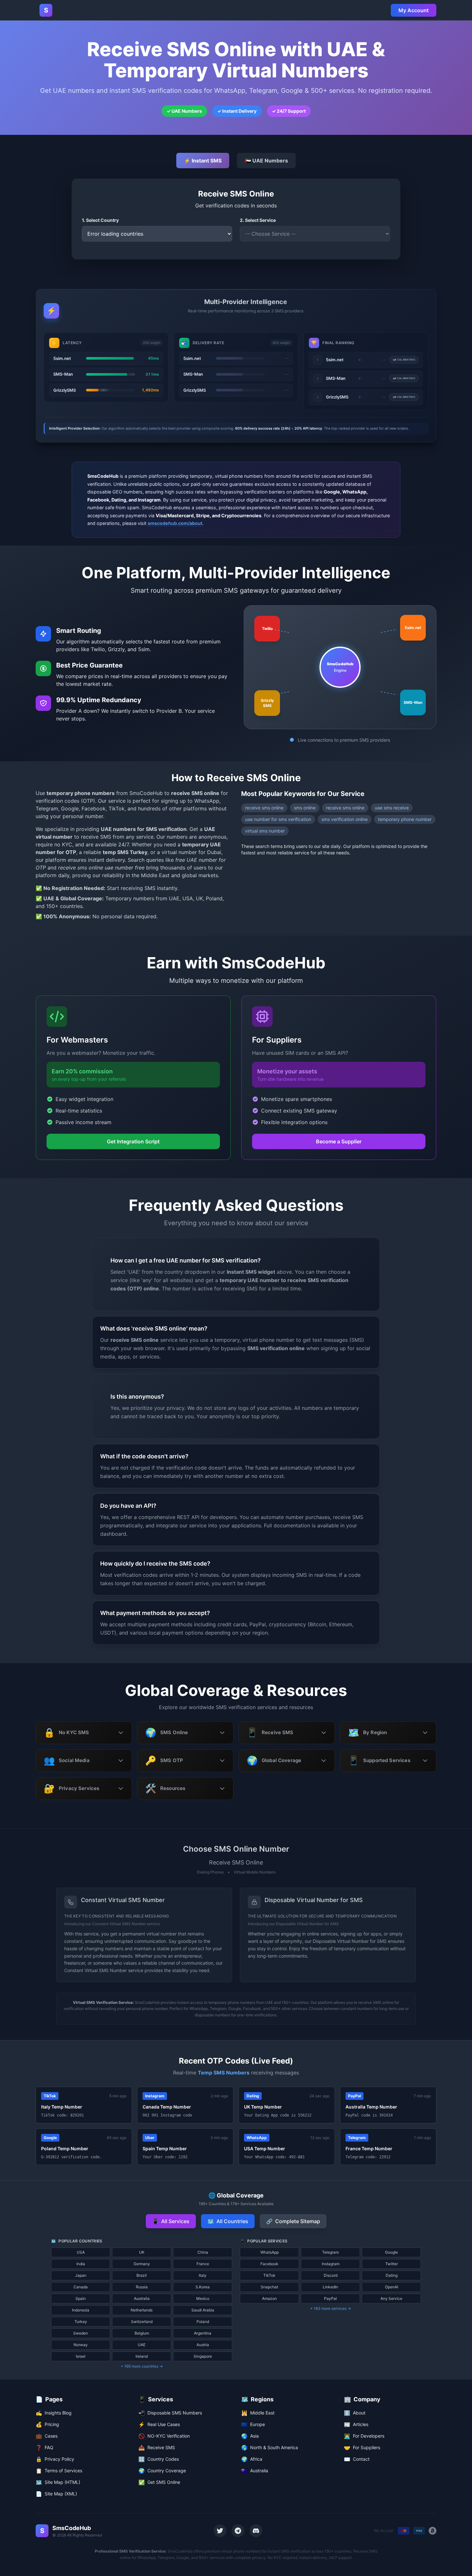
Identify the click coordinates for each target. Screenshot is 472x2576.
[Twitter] (220, 2531)
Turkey (81, 2322)
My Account (414, 10)
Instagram (331, 2264)
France (203, 2264)
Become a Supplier (339, 1141)
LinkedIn (330, 2287)
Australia (142, 2298)
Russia (142, 2287)
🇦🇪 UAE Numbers (266, 161)
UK (142, 2252)
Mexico (203, 2298)
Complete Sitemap (293, 2221)
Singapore (203, 2356)
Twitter (392, 2264)
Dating (392, 2275)
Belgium (142, 2333)
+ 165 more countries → (142, 2366)
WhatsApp (270, 2252)
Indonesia (81, 2310)
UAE (142, 2345)
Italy (203, 2275)
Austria (203, 2345)
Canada (81, 2287)
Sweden (81, 2333)
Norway (81, 2345)
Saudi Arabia (203, 2310)
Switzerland (142, 2322)
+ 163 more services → (331, 2308)
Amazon (269, 2298)
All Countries (228, 2221)
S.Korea (203, 2287)
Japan (81, 2275)
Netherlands (142, 2310)
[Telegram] (238, 2531)
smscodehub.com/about (175, 523)
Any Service (391, 2298)
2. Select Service (258, 220)
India (81, 2264)
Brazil (142, 2275)
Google (391, 2252)
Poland (203, 2322)
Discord (331, 2275)
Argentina (203, 2333)
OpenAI (392, 2287)
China (203, 2252)
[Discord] (256, 2531)
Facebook (269, 2264)
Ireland (142, 2356)
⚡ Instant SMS (203, 161)
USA (81, 2252)
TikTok (269, 2275)
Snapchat (269, 2287)
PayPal (330, 2298)
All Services (171, 2221)
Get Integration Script (133, 1141)
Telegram (330, 2252)
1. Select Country (100, 220)
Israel (81, 2356)
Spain (81, 2298)
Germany (142, 2264)
